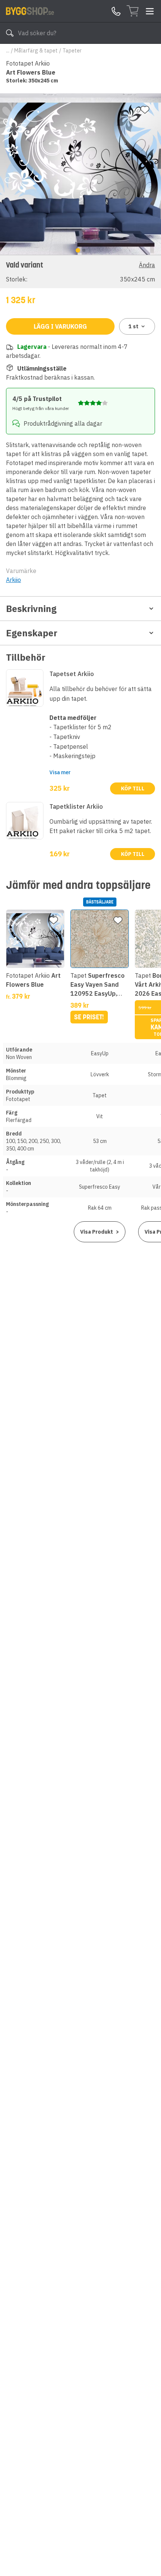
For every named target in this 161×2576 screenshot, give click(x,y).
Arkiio (13, 580)
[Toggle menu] (150, 11)
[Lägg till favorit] (145, 110)
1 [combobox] (133, 326)
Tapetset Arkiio (72, 674)
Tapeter (72, 51)
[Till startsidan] (30, 11)
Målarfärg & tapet (36, 51)
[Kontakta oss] (116, 11)
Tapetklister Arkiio (76, 806)
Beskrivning (31, 609)
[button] (80, 272)
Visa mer (60, 772)
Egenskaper (32, 633)
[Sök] (10, 33)
